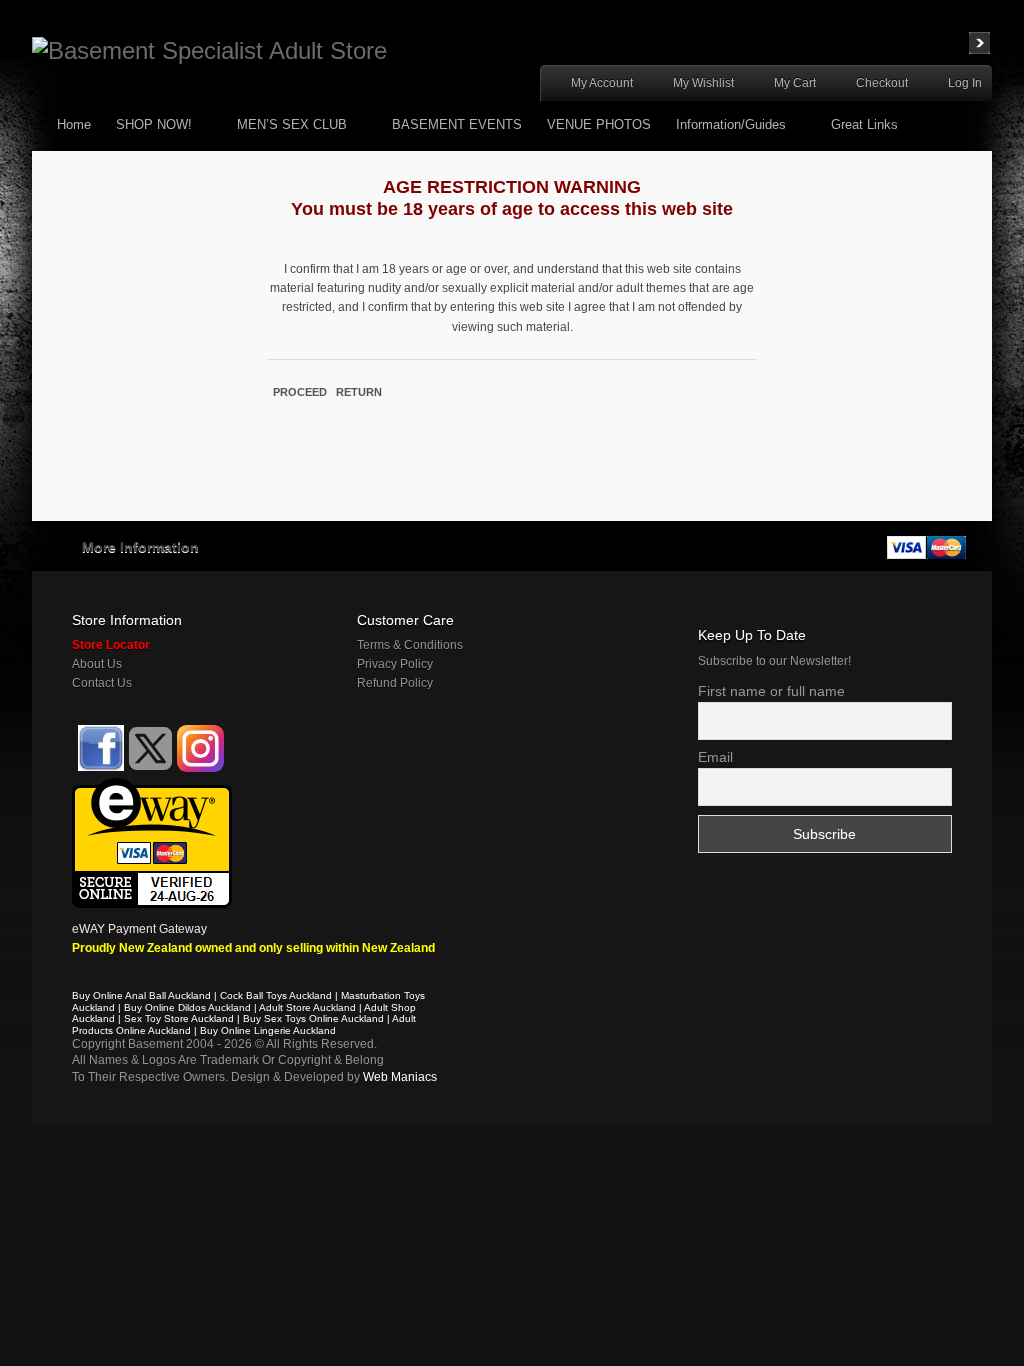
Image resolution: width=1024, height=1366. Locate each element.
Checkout (882, 83)
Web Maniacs (400, 1077)
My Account (602, 83)
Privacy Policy (395, 664)
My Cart (795, 83)
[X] (150, 748)
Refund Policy (395, 683)
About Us (97, 664)
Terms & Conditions (410, 645)
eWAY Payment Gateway (139, 929)
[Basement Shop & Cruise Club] (99, 768)
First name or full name (771, 691)
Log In (965, 83)
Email (715, 757)
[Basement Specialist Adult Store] (209, 51)
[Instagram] (200, 748)
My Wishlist (703, 83)
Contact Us (102, 683)
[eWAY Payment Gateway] (152, 787)
